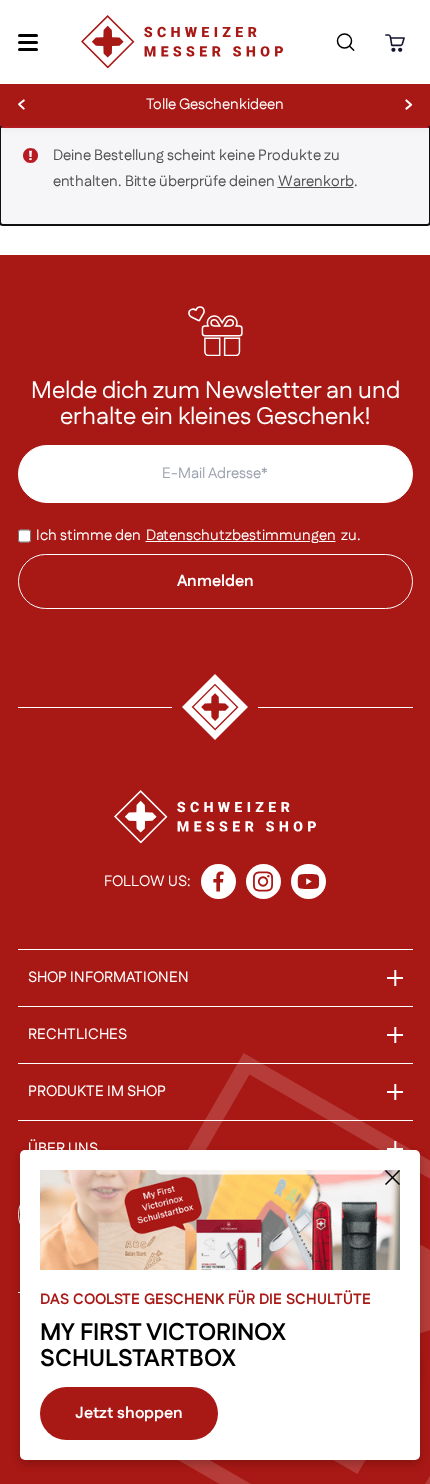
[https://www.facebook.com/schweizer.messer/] (218, 881)
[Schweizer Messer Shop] (182, 42)
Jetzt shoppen (129, 1413)
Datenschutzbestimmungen (241, 535)
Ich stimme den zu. (198, 535)
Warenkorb (316, 181)
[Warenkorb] (398, 42)
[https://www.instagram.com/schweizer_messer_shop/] (263, 881)
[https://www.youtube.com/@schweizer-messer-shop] (308, 881)
